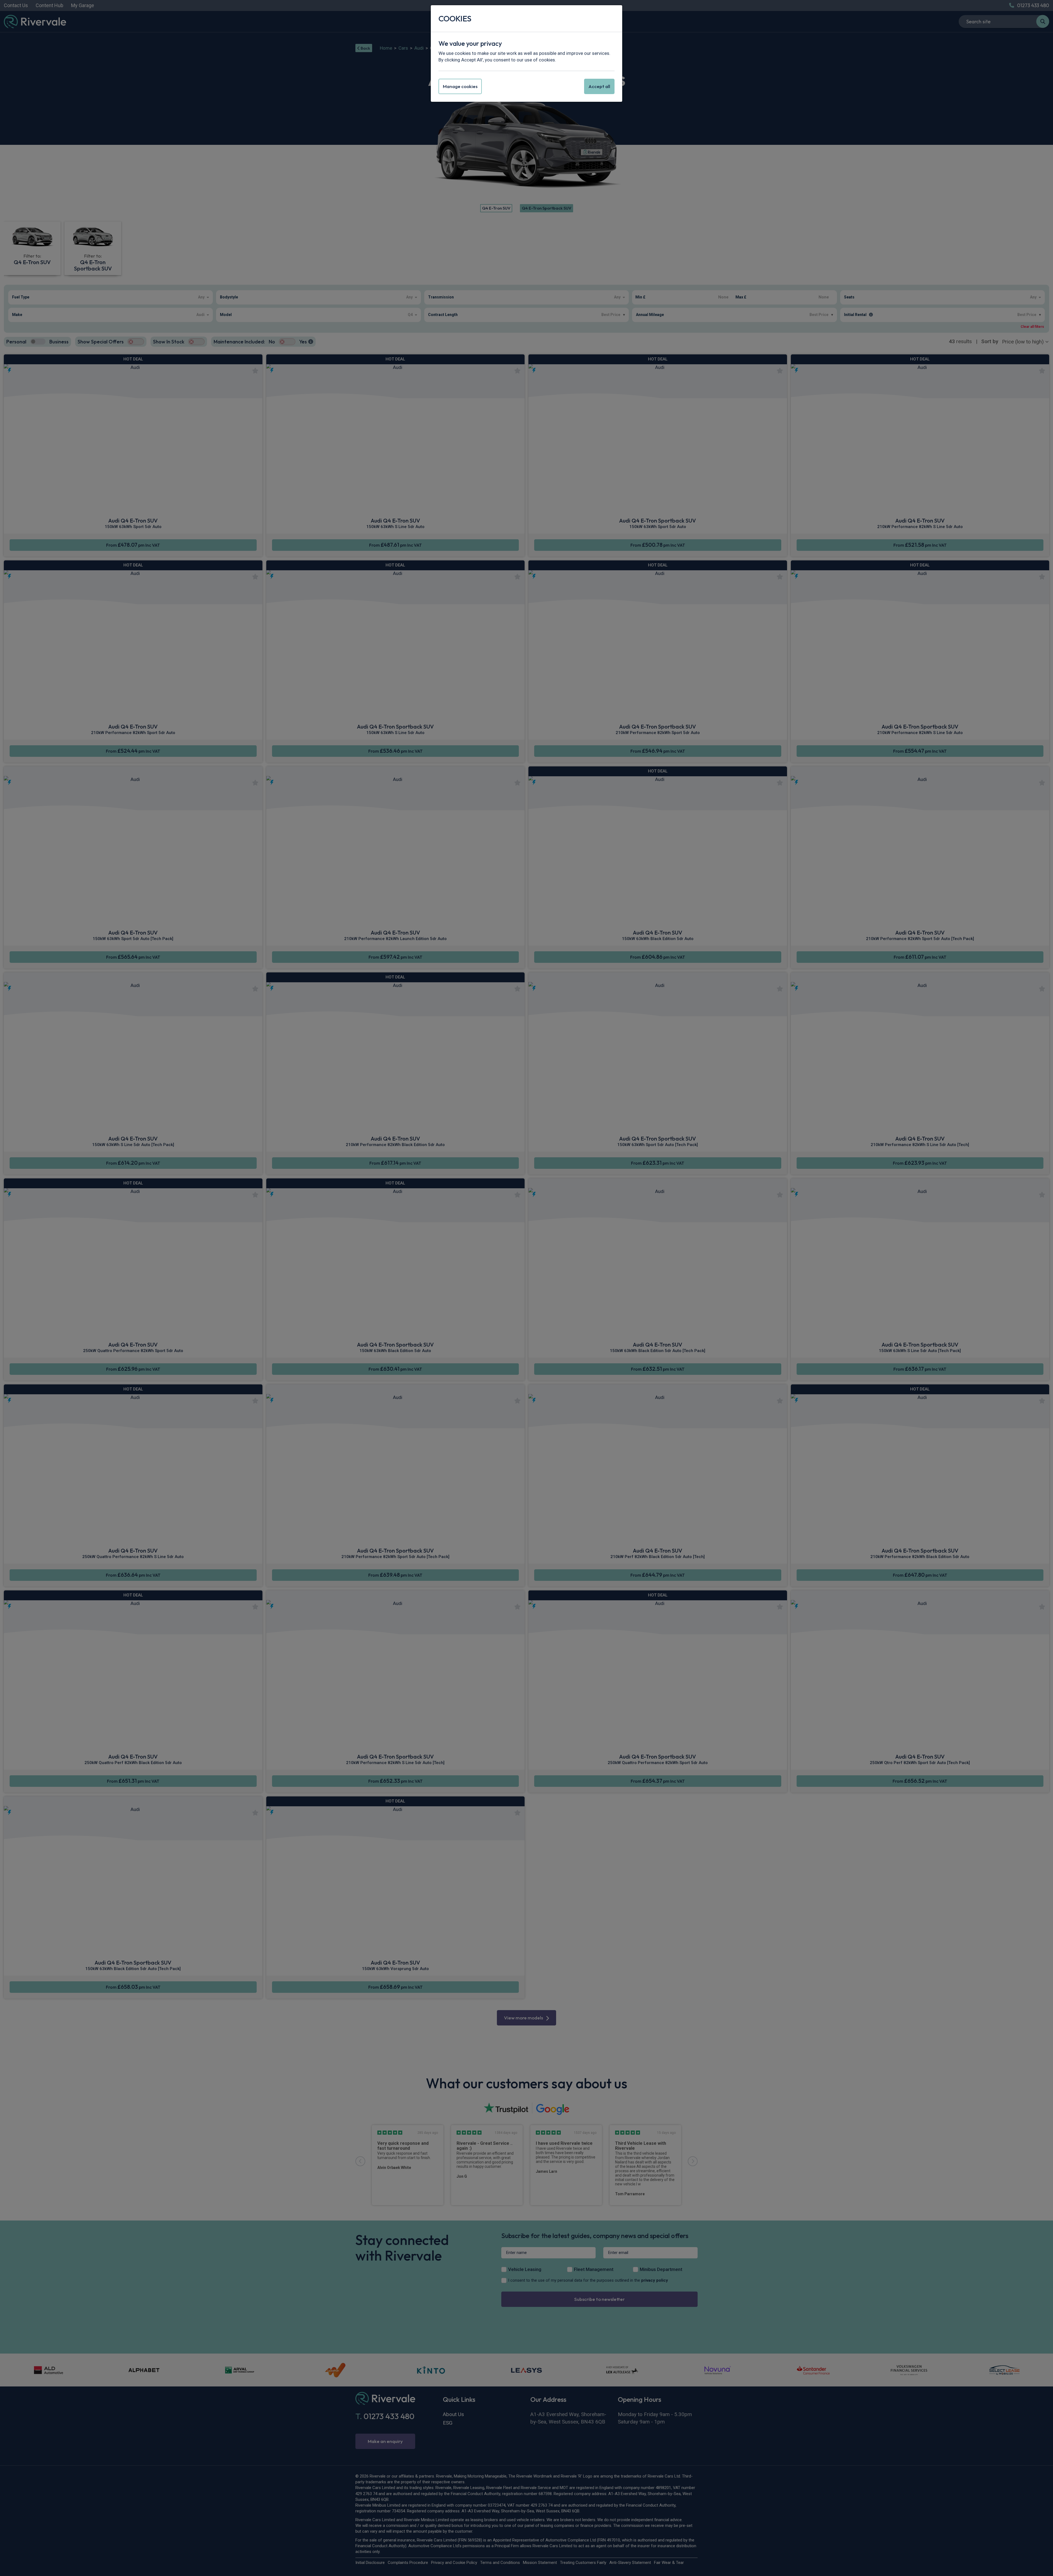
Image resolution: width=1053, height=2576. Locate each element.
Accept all (599, 86)
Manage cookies (460, 86)
